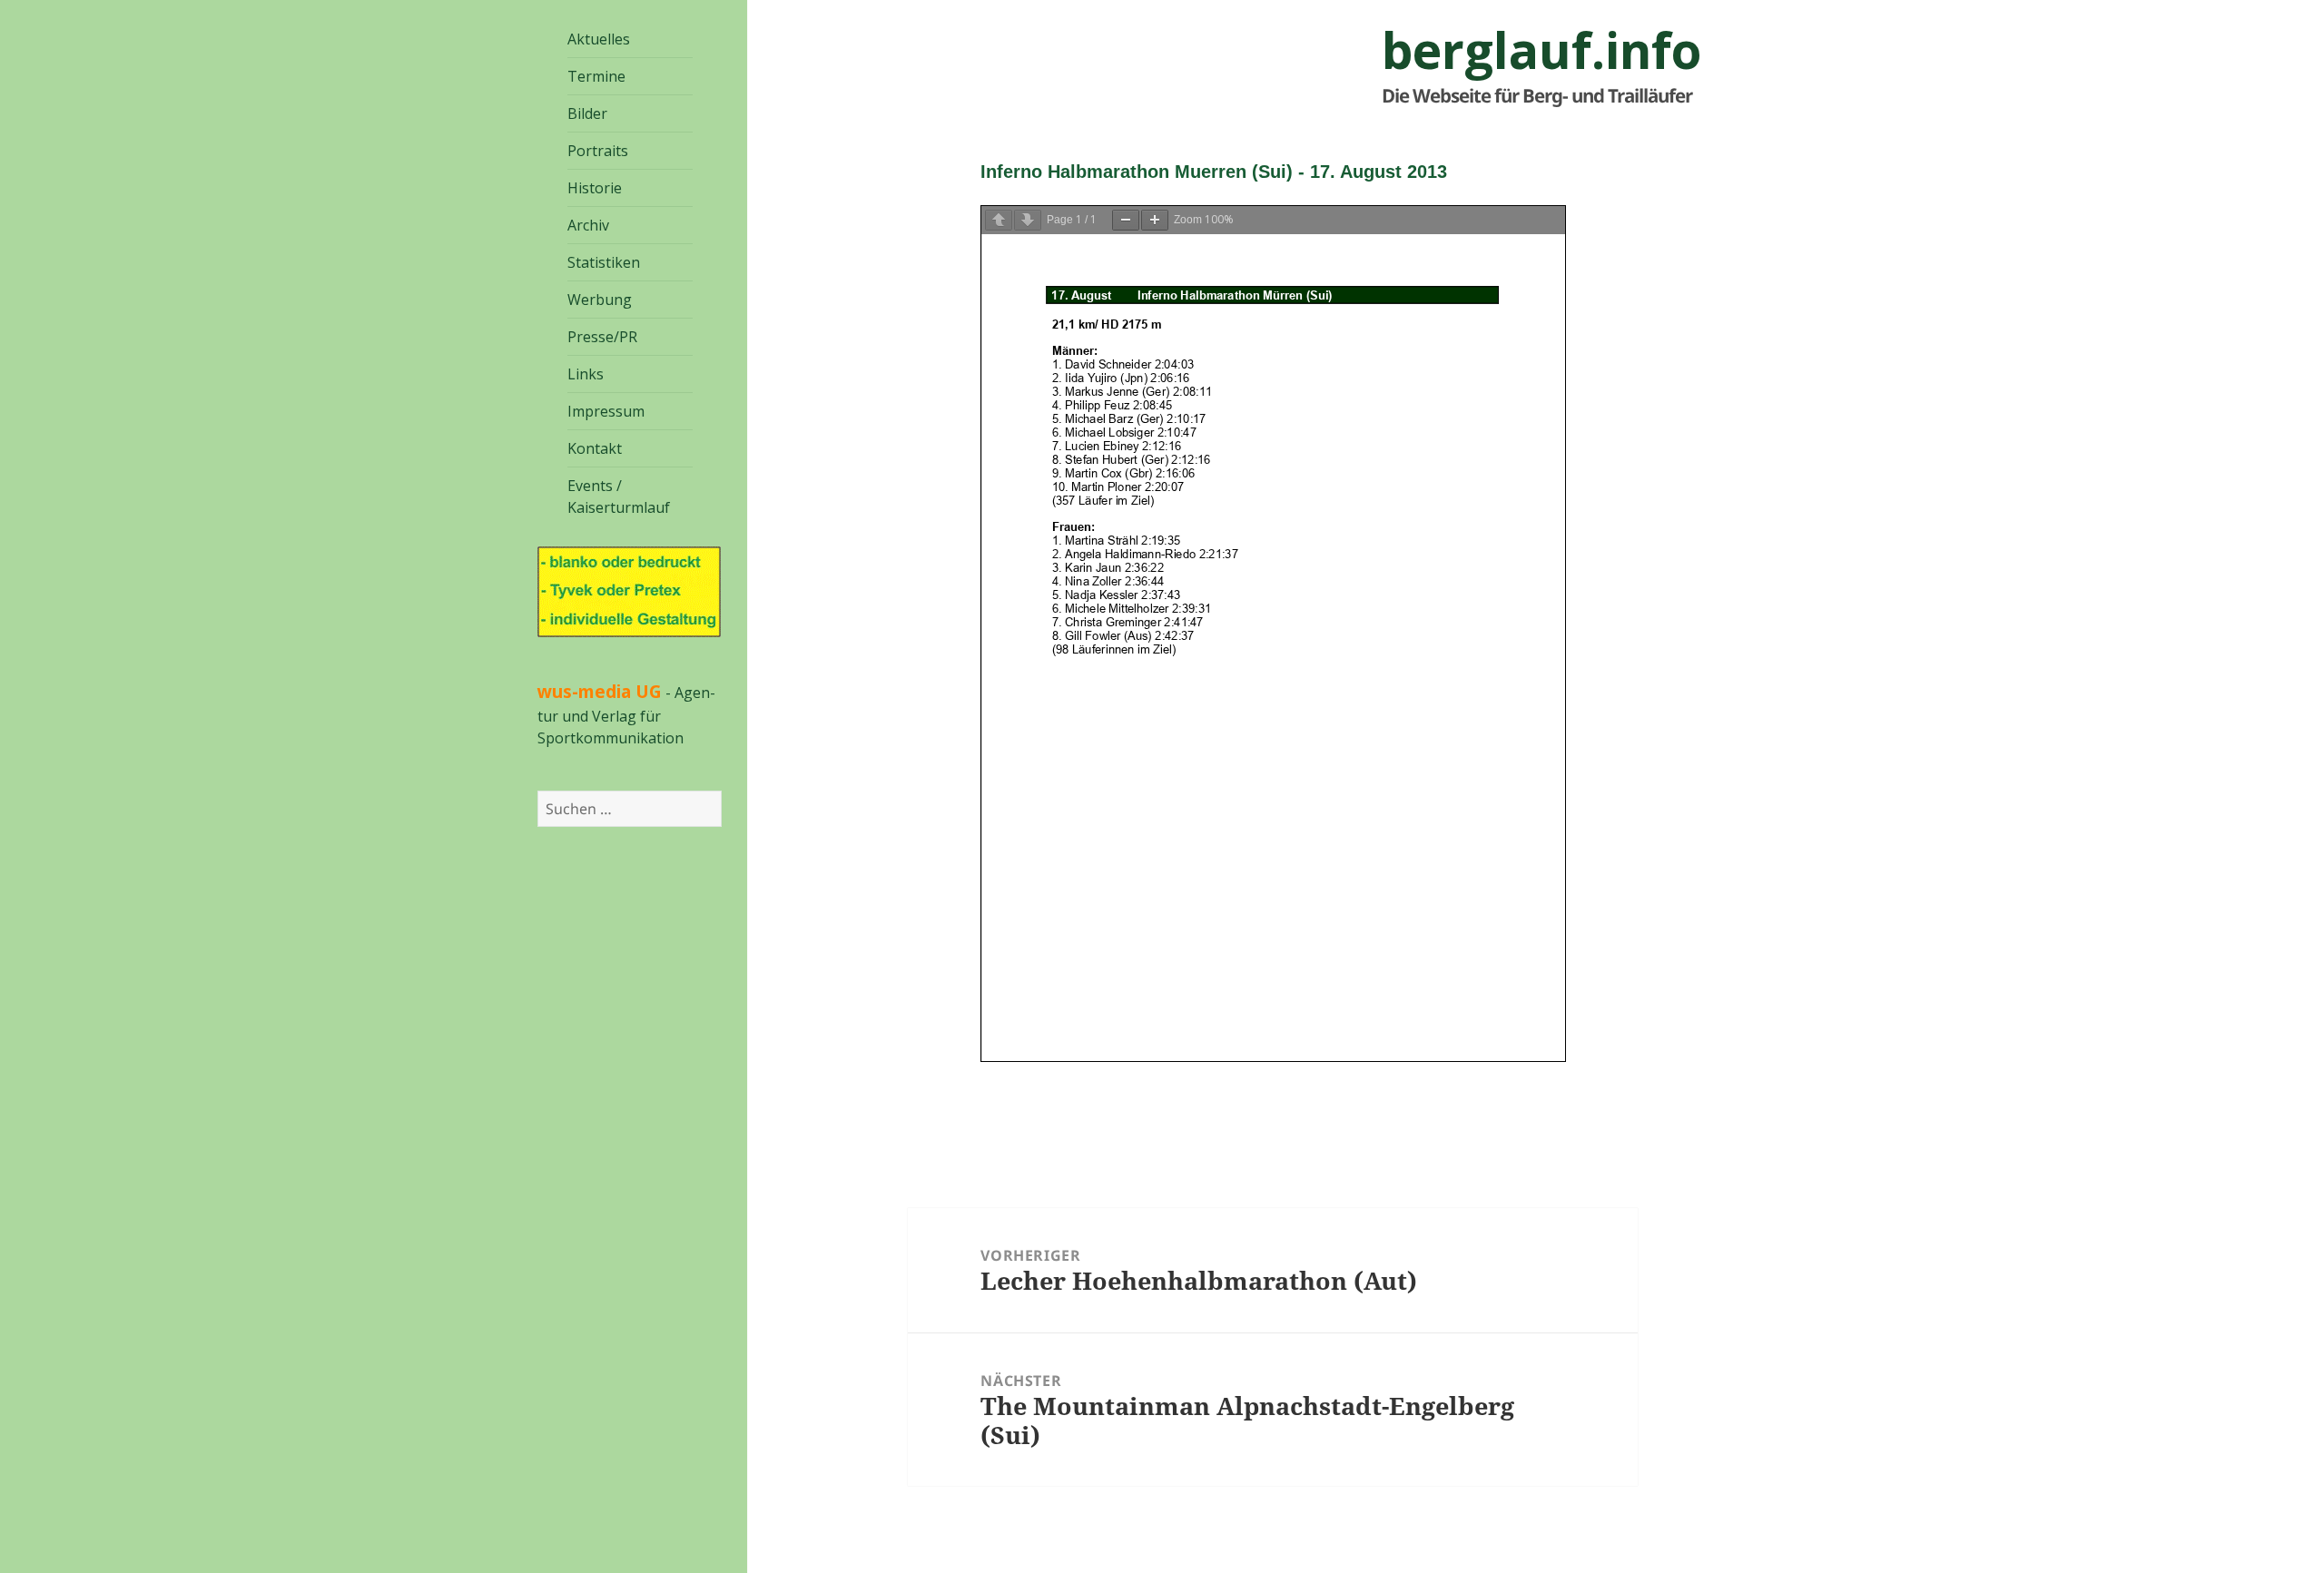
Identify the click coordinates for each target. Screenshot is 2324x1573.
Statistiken (604, 262)
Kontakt (595, 448)
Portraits (598, 151)
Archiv (588, 225)
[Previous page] (999, 220)
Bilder (587, 113)
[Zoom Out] (1126, 220)
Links (586, 374)
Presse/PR (602, 337)
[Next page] (1028, 220)
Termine (596, 76)
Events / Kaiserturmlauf (619, 496)
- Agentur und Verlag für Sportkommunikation (626, 715)
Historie (595, 188)
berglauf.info (1541, 50)
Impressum (606, 411)
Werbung (600, 300)
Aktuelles (599, 39)
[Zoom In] (1155, 220)
